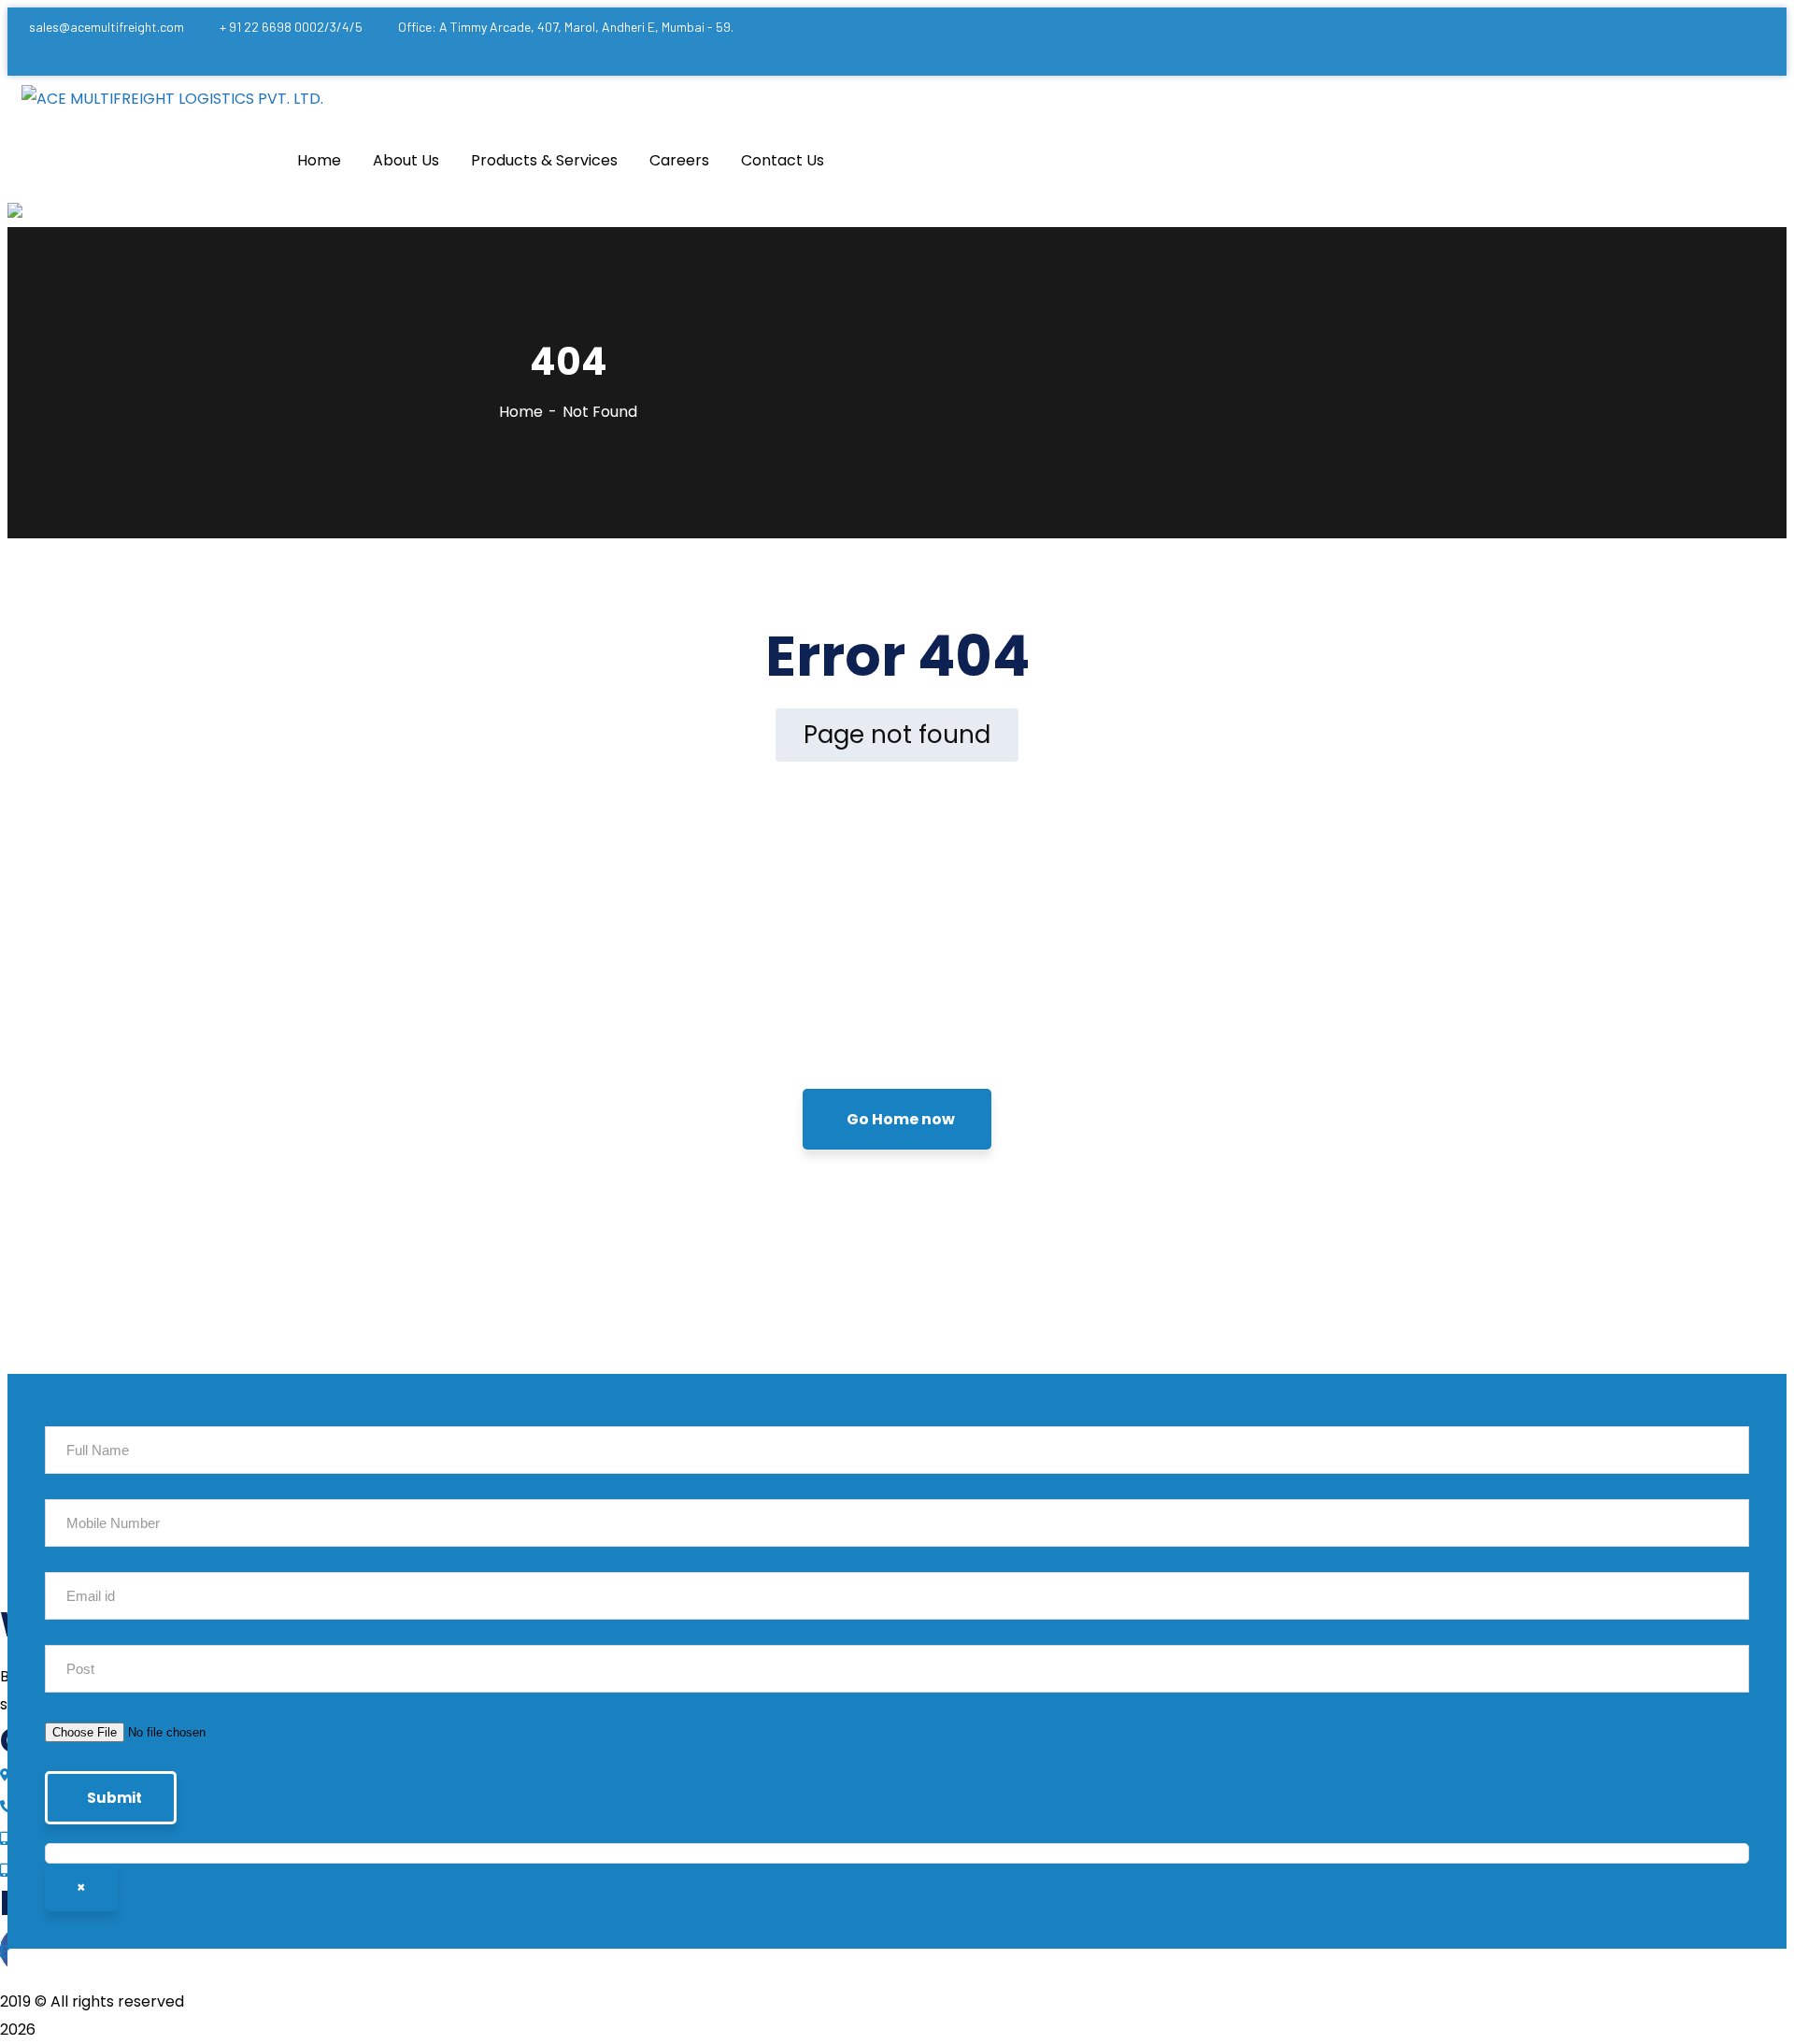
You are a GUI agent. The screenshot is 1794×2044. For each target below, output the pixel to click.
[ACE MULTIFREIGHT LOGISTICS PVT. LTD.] (172, 99)
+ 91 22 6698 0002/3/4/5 (291, 27)
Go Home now (901, 1119)
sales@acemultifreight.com (107, 27)
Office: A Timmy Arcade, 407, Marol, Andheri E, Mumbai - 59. (566, 27)
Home (521, 412)
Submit (114, 1798)
